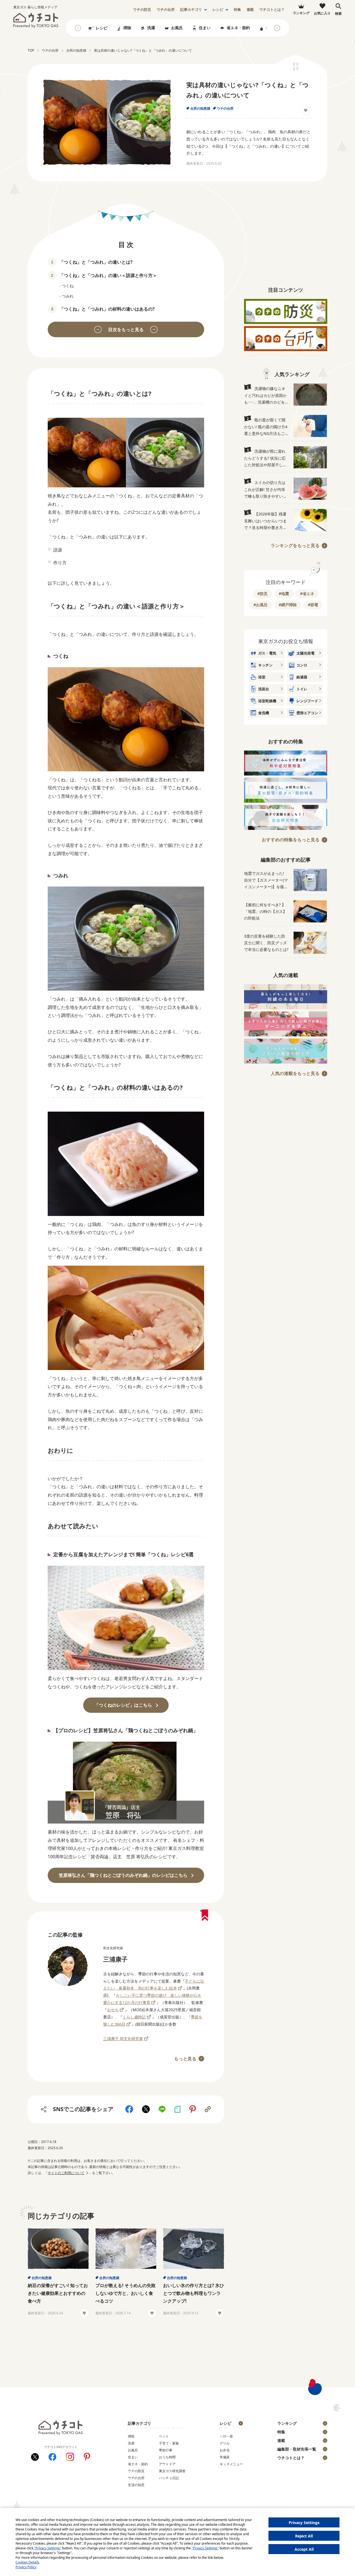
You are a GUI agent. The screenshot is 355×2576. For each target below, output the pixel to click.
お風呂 (177, 28)
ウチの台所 (225, 108)
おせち (113, 2010)
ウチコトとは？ (272, 10)
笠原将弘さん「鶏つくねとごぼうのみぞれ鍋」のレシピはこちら (123, 1875)
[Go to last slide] (78, 28)
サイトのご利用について (66, 2173)
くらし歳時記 (134, 2017)
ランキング (287, 2423)
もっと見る (185, 2059)
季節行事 (166, 2450)
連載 (250, 10)
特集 (237, 10)
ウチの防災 (136, 2471)
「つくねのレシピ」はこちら (123, 1705)
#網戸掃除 (288, 605)
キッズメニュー (231, 2464)
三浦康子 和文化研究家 (123, 2039)
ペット (164, 2436)
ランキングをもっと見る (295, 545)
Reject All (304, 2536)
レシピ (218, 10)
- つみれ (66, 296)
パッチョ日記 (169, 2478)
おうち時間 (167, 2457)
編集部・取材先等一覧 (297, 2449)
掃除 (127, 28)
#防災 (263, 594)
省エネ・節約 (238, 28)
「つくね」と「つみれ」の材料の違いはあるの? (107, 309)
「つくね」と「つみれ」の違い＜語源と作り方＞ (108, 275)
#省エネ (307, 594)
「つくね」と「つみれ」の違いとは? (96, 262)
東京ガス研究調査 (172, 2471)
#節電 (313, 605)
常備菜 (225, 2457)
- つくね (66, 286)
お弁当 (225, 2450)
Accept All (304, 2549)
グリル (225, 2443)
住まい (205, 28)
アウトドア (167, 2464)
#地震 (284, 594)
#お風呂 (261, 605)
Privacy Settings (304, 2523)
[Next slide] (277, 28)
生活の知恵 (136, 2485)
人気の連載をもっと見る (295, 1073)
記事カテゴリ (191, 10)
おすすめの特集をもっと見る (291, 840)
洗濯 (151, 28)
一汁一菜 (226, 2436)
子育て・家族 (169, 2443)
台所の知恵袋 (200, 108)
